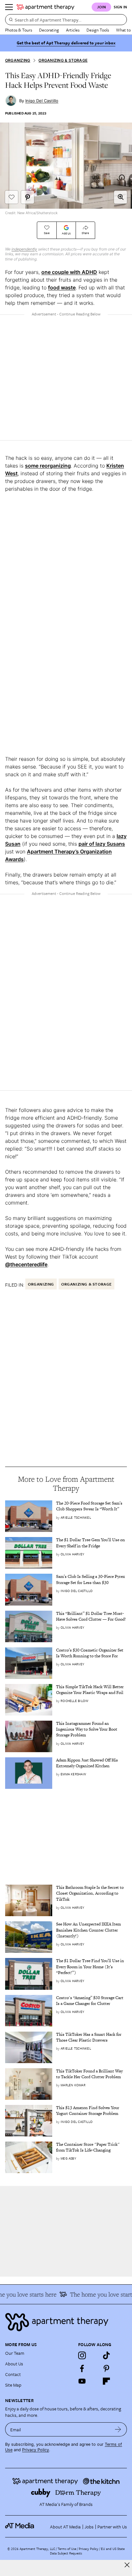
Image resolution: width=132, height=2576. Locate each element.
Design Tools (98, 30)
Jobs (89, 2527)
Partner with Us (112, 2527)
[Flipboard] (106, 2381)
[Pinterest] (106, 2368)
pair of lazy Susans (102, 844)
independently (24, 249)
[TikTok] (106, 2355)
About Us (14, 2364)
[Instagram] (82, 2355)
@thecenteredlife (26, 1264)
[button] (120, 197)
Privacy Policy (36, 2450)
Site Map (13, 2385)
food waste (62, 287)
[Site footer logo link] (66, 2322)
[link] (91, 1506)
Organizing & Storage (63, 60)
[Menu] (9, 7)
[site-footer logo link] (20, 2526)
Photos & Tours (19, 30)
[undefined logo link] (45, 7)
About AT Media (65, 2527)
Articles (73, 30)
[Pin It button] (28, 197)
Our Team (15, 2353)
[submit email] (118, 2429)
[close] (127, 2565)
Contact (13, 2374)
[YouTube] (82, 2381)
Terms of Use (67, 2549)
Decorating (49, 30)
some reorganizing (48, 466)
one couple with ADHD (69, 272)
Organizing (18, 60)
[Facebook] (82, 2368)
